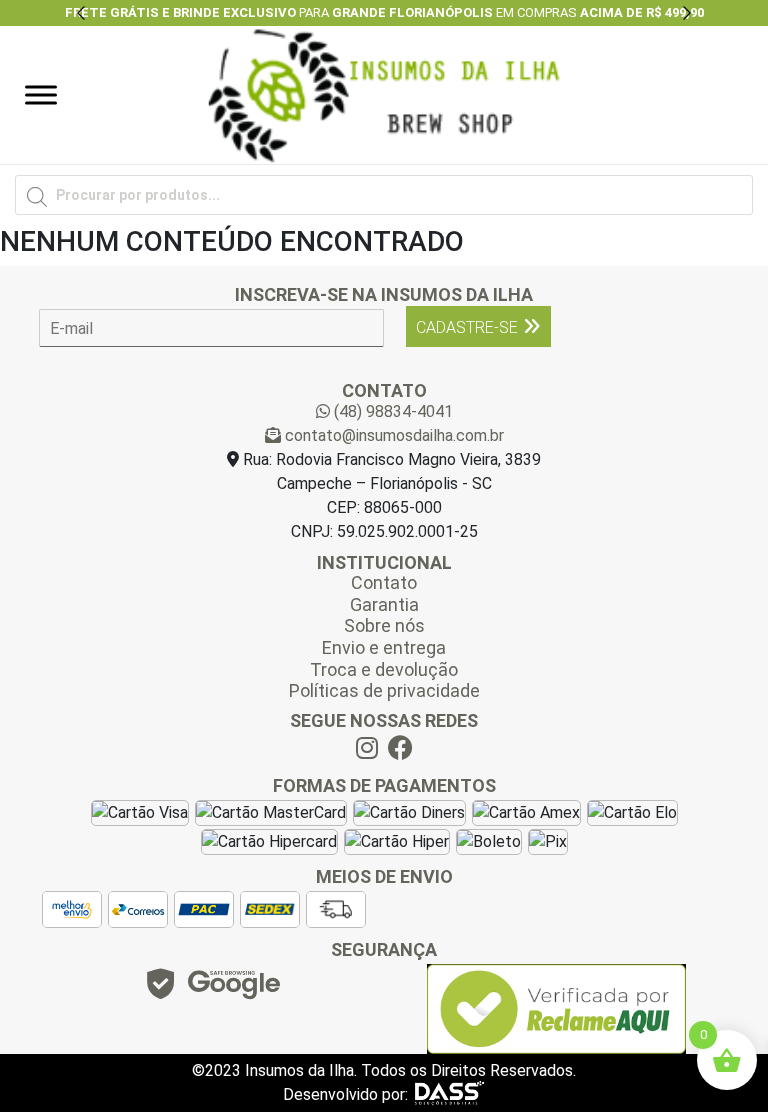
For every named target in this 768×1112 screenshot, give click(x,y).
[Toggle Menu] (41, 94)
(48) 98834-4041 (391, 411)
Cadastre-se (467, 327)
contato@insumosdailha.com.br (392, 435)
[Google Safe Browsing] (212, 989)
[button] (81, 13)
